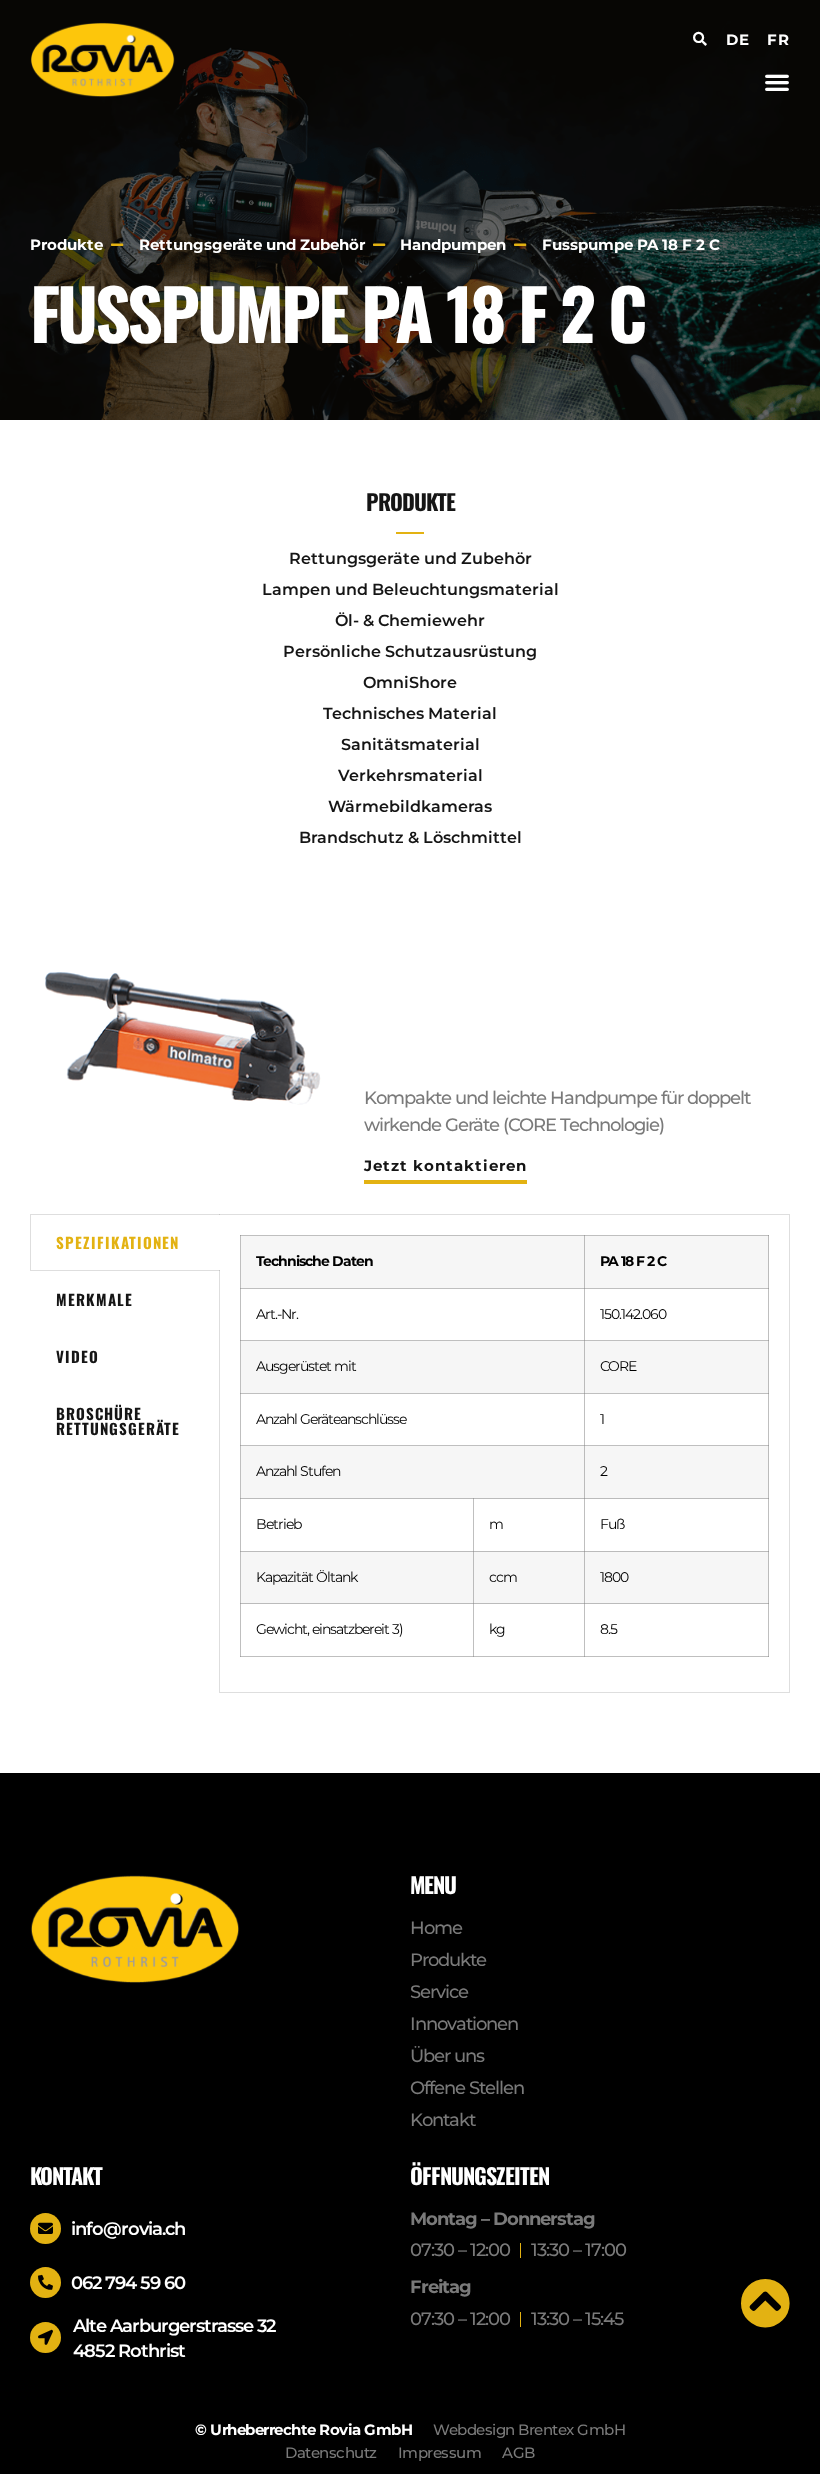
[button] (776, 81)
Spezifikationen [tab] (117, 1242)
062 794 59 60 (128, 2283)
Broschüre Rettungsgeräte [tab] (118, 1420)
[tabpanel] (504, 1453)
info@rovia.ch (128, 2229)
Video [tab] (77, 1356)
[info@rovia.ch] (45, 2228)
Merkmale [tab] (94, 1299)
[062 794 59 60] (45, 2282)
